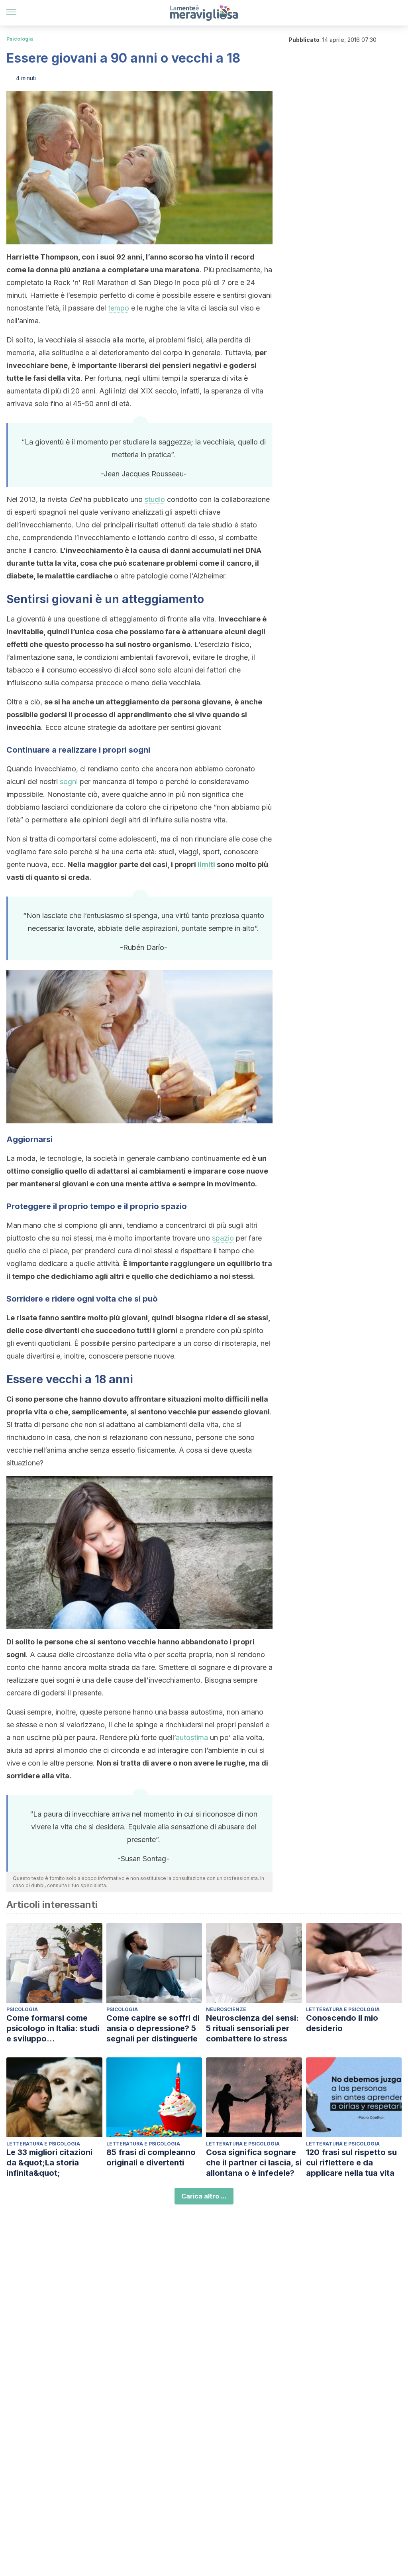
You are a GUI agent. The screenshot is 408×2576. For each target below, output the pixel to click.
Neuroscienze (226, 2009)
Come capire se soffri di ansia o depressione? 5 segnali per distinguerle (153, 2028)
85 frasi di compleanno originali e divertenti (151, 2157)
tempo (119, 308)
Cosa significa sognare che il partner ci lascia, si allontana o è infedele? (254, 2163)
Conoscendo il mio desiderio (342, 2023)
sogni (69, 782)
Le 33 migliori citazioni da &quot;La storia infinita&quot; (49, 2163)
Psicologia (20, 39)
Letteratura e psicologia (343, 2009)
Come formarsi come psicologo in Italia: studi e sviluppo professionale (53, 2028)
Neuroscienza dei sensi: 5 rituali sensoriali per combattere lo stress (252, 2028)
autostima (192, 1737)
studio (155, 499)
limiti (206, 864)
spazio (223, 1238)
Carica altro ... (204, 2196)
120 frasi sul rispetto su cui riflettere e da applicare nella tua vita (351, 2163)
